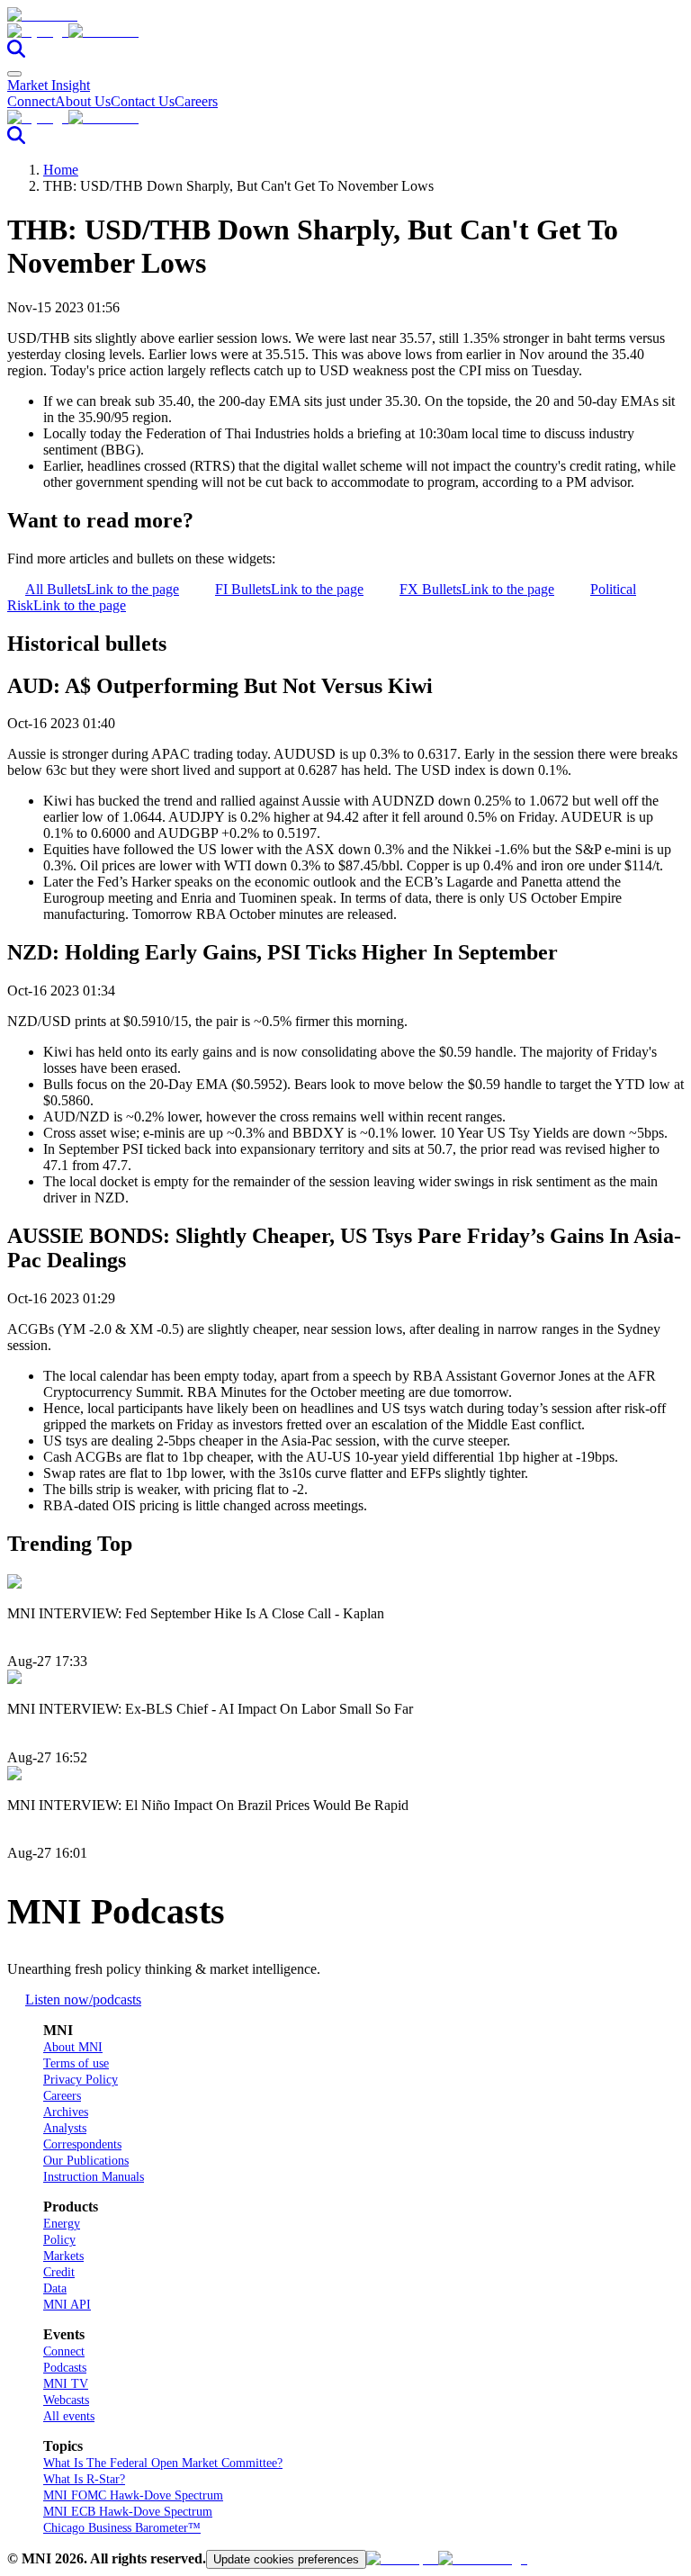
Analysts (65, 2128)
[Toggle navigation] (14, 74)
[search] (16, 53)
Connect (31, 101)
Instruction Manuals (94, 2177)
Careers (196, 101)
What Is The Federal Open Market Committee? (163, 2463)
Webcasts (66, 2400)
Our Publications (86, 2161)
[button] (345, 32)
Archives (66, 2112)
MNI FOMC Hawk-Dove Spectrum (133, 2495)
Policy (59, 2240)
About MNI (73, 2047)
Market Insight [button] (49, 85)
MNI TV (66, 2384)
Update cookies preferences (286, 2559)
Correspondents (82, 2144)
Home (61, 170)
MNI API (67, 2305)
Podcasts (65, 2368)
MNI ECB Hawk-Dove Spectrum (128, 2512)
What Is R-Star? (84, 2479)
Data (55, 2288)
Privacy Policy (81, 2080)
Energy (62, 2224)
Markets (63, 2256)
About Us (83, 101)
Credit (59, 2272)
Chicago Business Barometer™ (122, 2528)
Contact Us (143, 101)
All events (69, 2416)
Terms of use (76, 2063)
